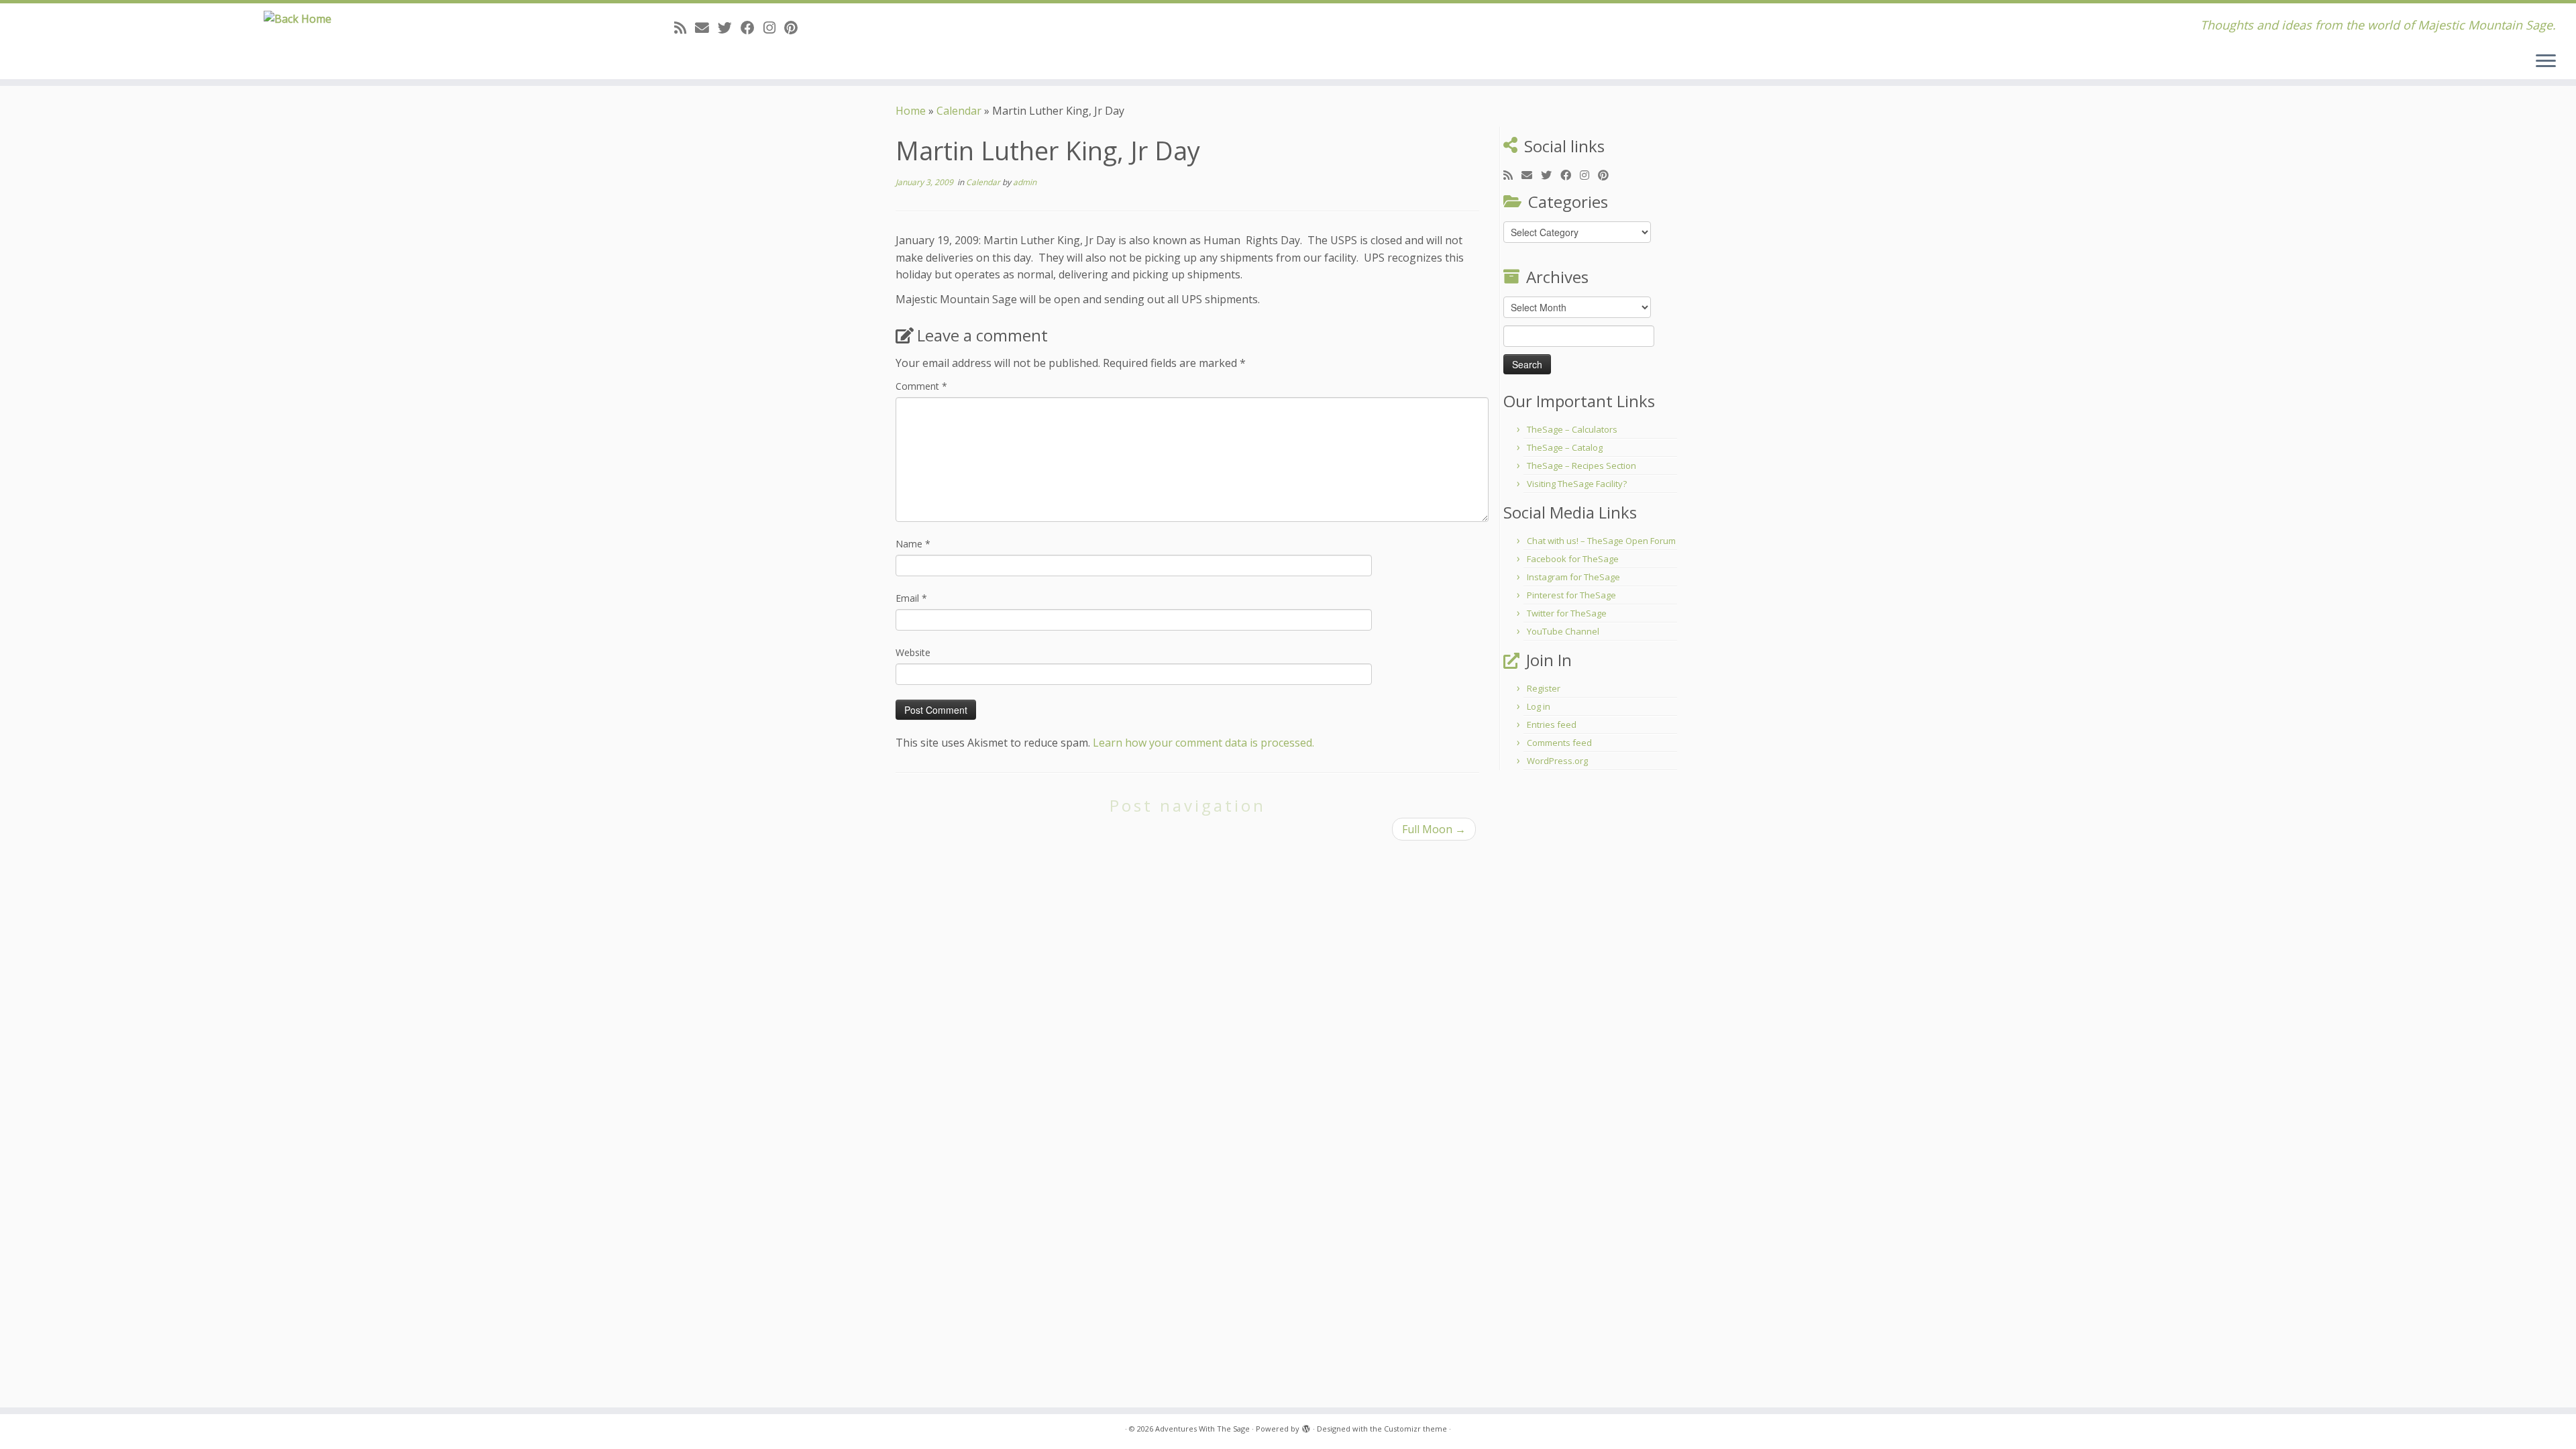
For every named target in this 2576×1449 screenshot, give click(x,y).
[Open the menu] (2546, 62)
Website (913, 652)
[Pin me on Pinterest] (795, 28)
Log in (1539, 706)
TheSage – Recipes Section (1581, 466)
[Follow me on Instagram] (774, 28)
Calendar (959, 111)
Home (911, 111)
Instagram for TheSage (1573, 577)
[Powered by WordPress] (1306, 1426)
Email (911, 598)
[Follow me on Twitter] (729, 28)
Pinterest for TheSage (1571, 595)
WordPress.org (1557, 761)
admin (1025, 182)
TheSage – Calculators (1572, 429)
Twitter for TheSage (1567, 613)
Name (913, 544)
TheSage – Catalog (1565, 447)
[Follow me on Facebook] (752, 28)
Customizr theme (1415, 1429)
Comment (921, 386)
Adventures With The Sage (1202, 1429)
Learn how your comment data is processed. (1203, 743)
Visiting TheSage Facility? (1577, 484)
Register (1544, 688)
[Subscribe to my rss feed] (685, 28)
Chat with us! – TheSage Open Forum (1601, 541)
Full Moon (1434, 829)
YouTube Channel (1563, 631)
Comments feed (1559, 743)
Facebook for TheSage (1573, 559)
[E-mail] (706, 28)
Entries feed (1552, 724)
